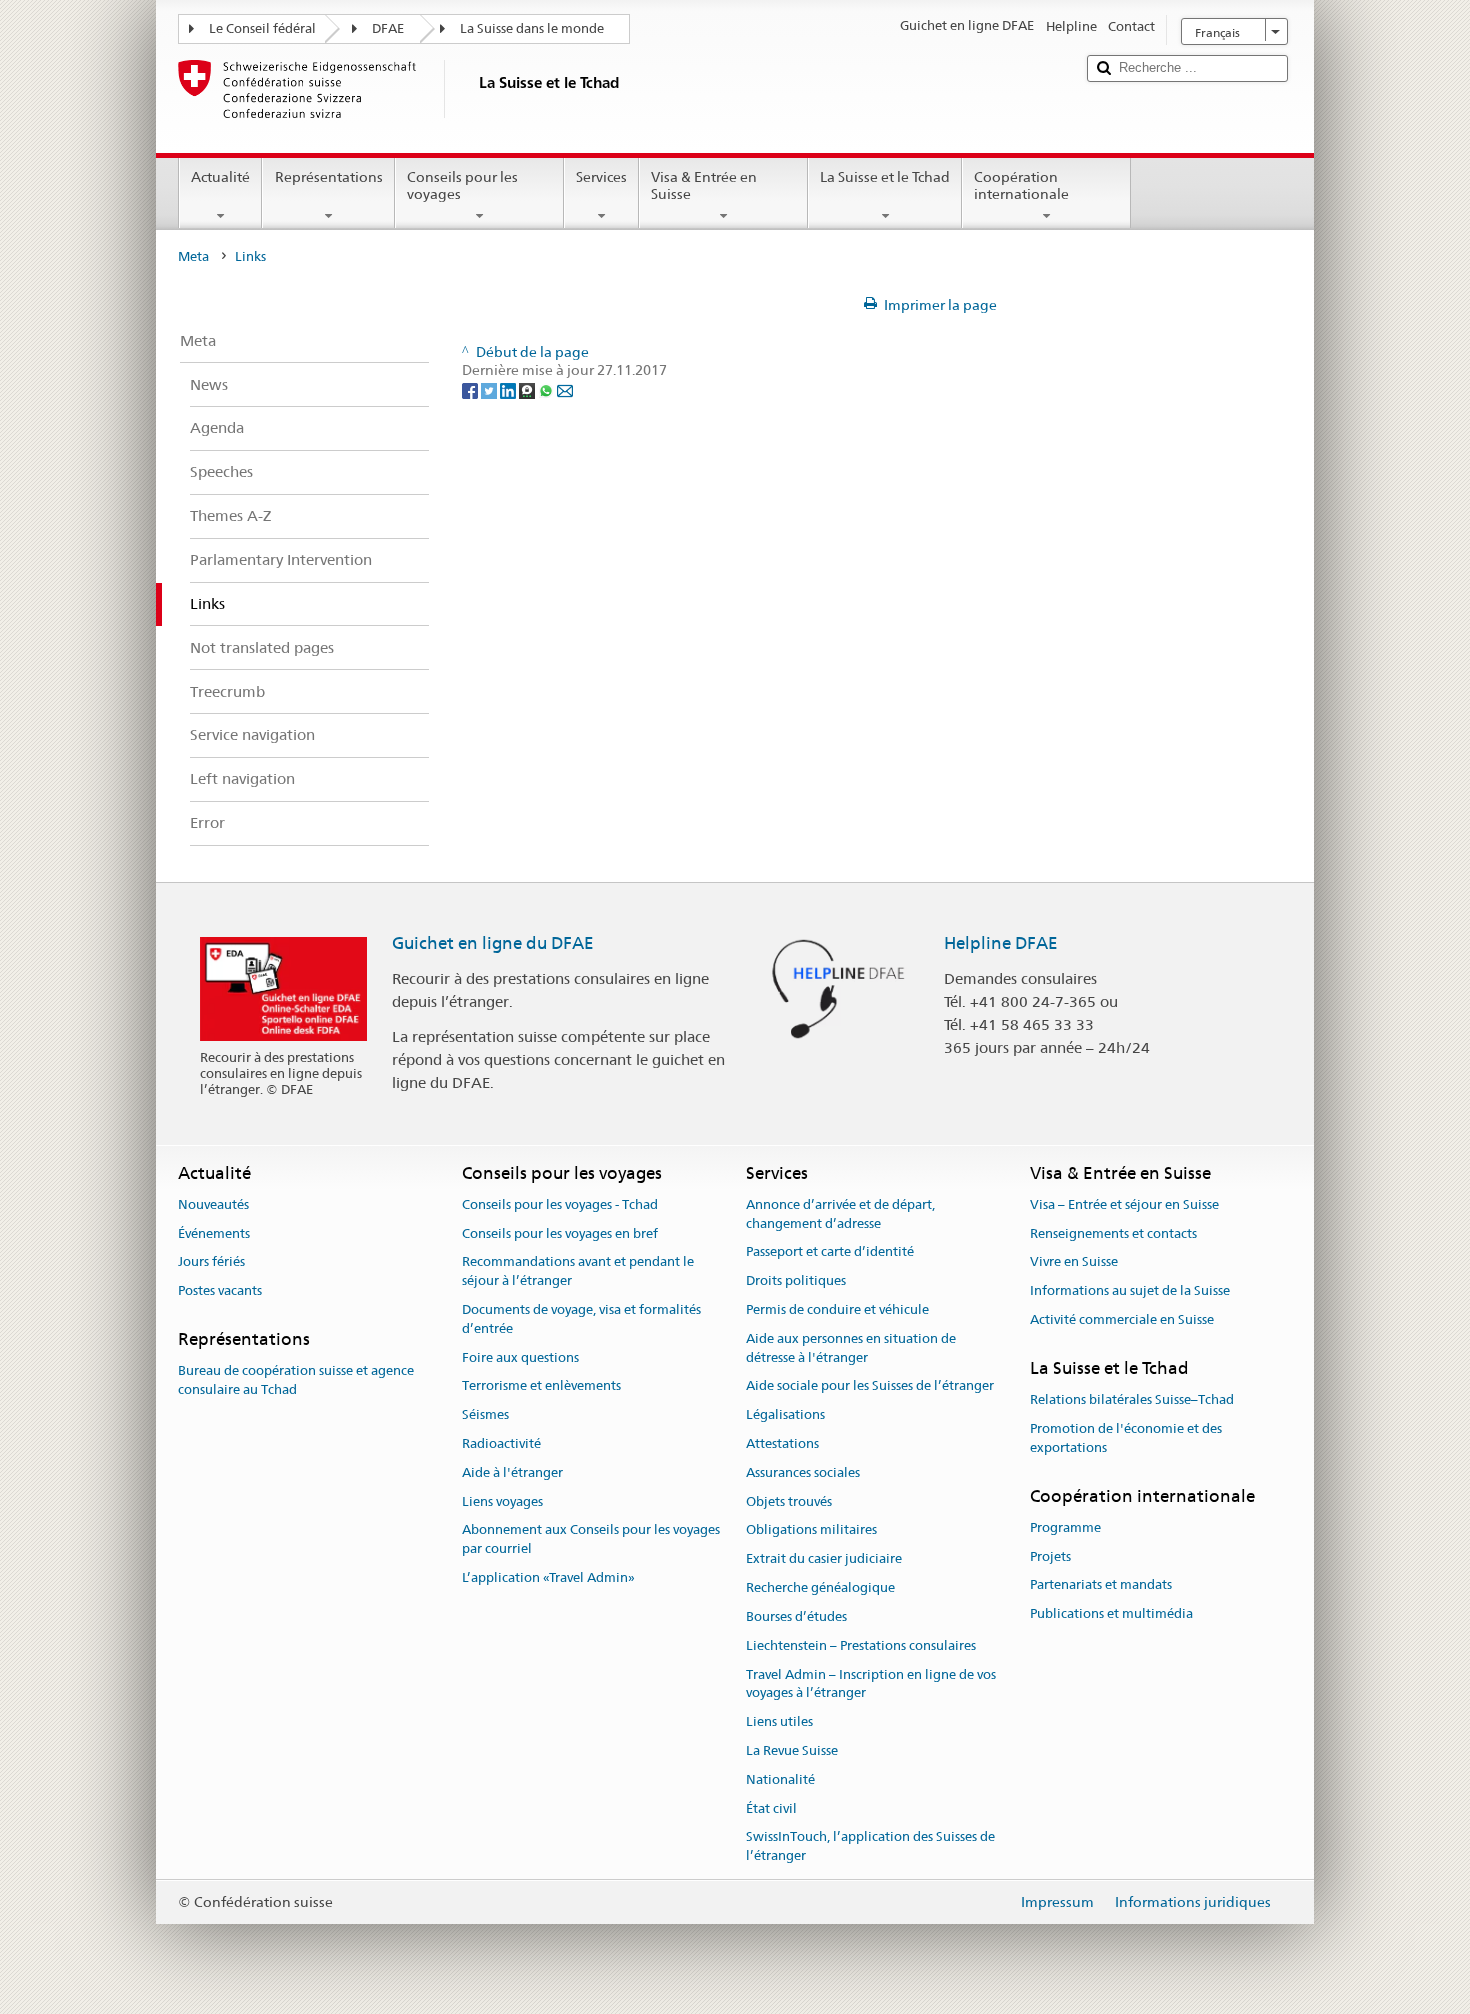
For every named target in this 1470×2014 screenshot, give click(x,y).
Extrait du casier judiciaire (824, 1559)
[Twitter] (490, 389)
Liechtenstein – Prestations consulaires (861, 1645)
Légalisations (785, 1414)
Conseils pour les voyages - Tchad (560, 1204)
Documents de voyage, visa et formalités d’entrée (581, 1319)
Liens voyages (502, 1501)
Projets (1050, 1556)
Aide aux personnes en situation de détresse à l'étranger (851, 1348)
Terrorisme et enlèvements (541, 1386)
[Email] (565, 389)
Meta (193, 256)
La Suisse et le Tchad (885, 177)
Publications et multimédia (1111, 1613)
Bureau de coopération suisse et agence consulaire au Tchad (296, 1381)
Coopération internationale (1021, 185)
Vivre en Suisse (1074, 1262)
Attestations (782, 1443)
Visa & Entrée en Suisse (704, 185)
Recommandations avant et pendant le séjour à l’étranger (578, 1272)
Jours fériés (211, 1262)
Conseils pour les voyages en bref (560, 1233)
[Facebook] (471, 389)
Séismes (485, 1414)
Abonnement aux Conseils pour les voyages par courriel (591, 1540)
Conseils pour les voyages (462, 185)
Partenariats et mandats (1101, 1585)
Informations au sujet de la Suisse (1130, 1290)
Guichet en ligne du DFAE (493, 943)
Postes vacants (220, 1290)
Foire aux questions (520, 1357)
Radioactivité (501, 1443)
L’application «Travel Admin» (548, 1577)
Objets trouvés (789, 1501)
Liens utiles (779, 1721)
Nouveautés (213, 1204)
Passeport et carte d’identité (830, 1252)
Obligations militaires (811, 1530)
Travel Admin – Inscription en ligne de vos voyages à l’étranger (871, 1684)
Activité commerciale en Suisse (1122, 1319)
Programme (1065, 1527)
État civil (771, 1808)
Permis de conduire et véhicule (837, 1309)
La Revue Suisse (792, 1750)
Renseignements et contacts (1113, 1233)
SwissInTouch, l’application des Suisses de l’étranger (870, 1847)
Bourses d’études (796, 1616)
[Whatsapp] (547, 389)
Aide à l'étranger (512, 1472)
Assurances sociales (803, 1472)
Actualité (220, 177)
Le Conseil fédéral (262, 28)
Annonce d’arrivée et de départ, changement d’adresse (840, 1214)
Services (601, 177)
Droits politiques (796, 1280)
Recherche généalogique (820, 1587)
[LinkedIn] (509, 389)
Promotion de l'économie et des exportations (1126, 1438)
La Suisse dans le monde (532, 28)
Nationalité (780, 1779)
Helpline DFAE (1001, 943)
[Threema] (528, 389)
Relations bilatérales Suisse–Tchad (1132, 1399)
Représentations (329, 177)
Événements (214, 1233)
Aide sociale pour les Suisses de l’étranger (870, 1386)
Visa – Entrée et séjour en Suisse (1124, 1204)
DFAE (388, 28)
